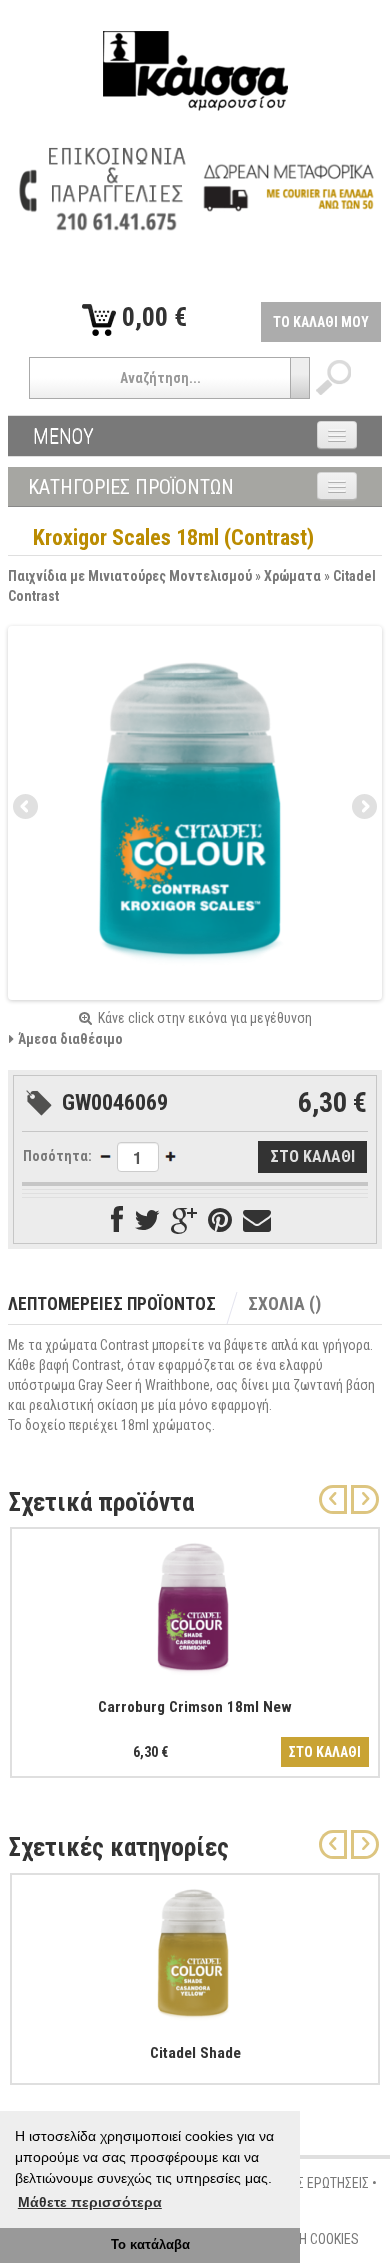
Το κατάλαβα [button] (150, 2245)
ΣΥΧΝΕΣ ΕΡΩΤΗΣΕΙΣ (314, 2183)
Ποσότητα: (57, 1156)
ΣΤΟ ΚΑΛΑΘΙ (325, 1752)
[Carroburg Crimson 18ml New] (195, 1604)
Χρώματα (292, 576)
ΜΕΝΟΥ (63, 436)
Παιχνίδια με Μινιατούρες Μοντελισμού (130, 576)
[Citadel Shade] (195, 1950)
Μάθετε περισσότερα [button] (90, 2202)
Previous (27, 808)
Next (363, 808)
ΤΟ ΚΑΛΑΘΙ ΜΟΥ (321, 322)
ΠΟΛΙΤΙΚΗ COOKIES (307, 2239)
